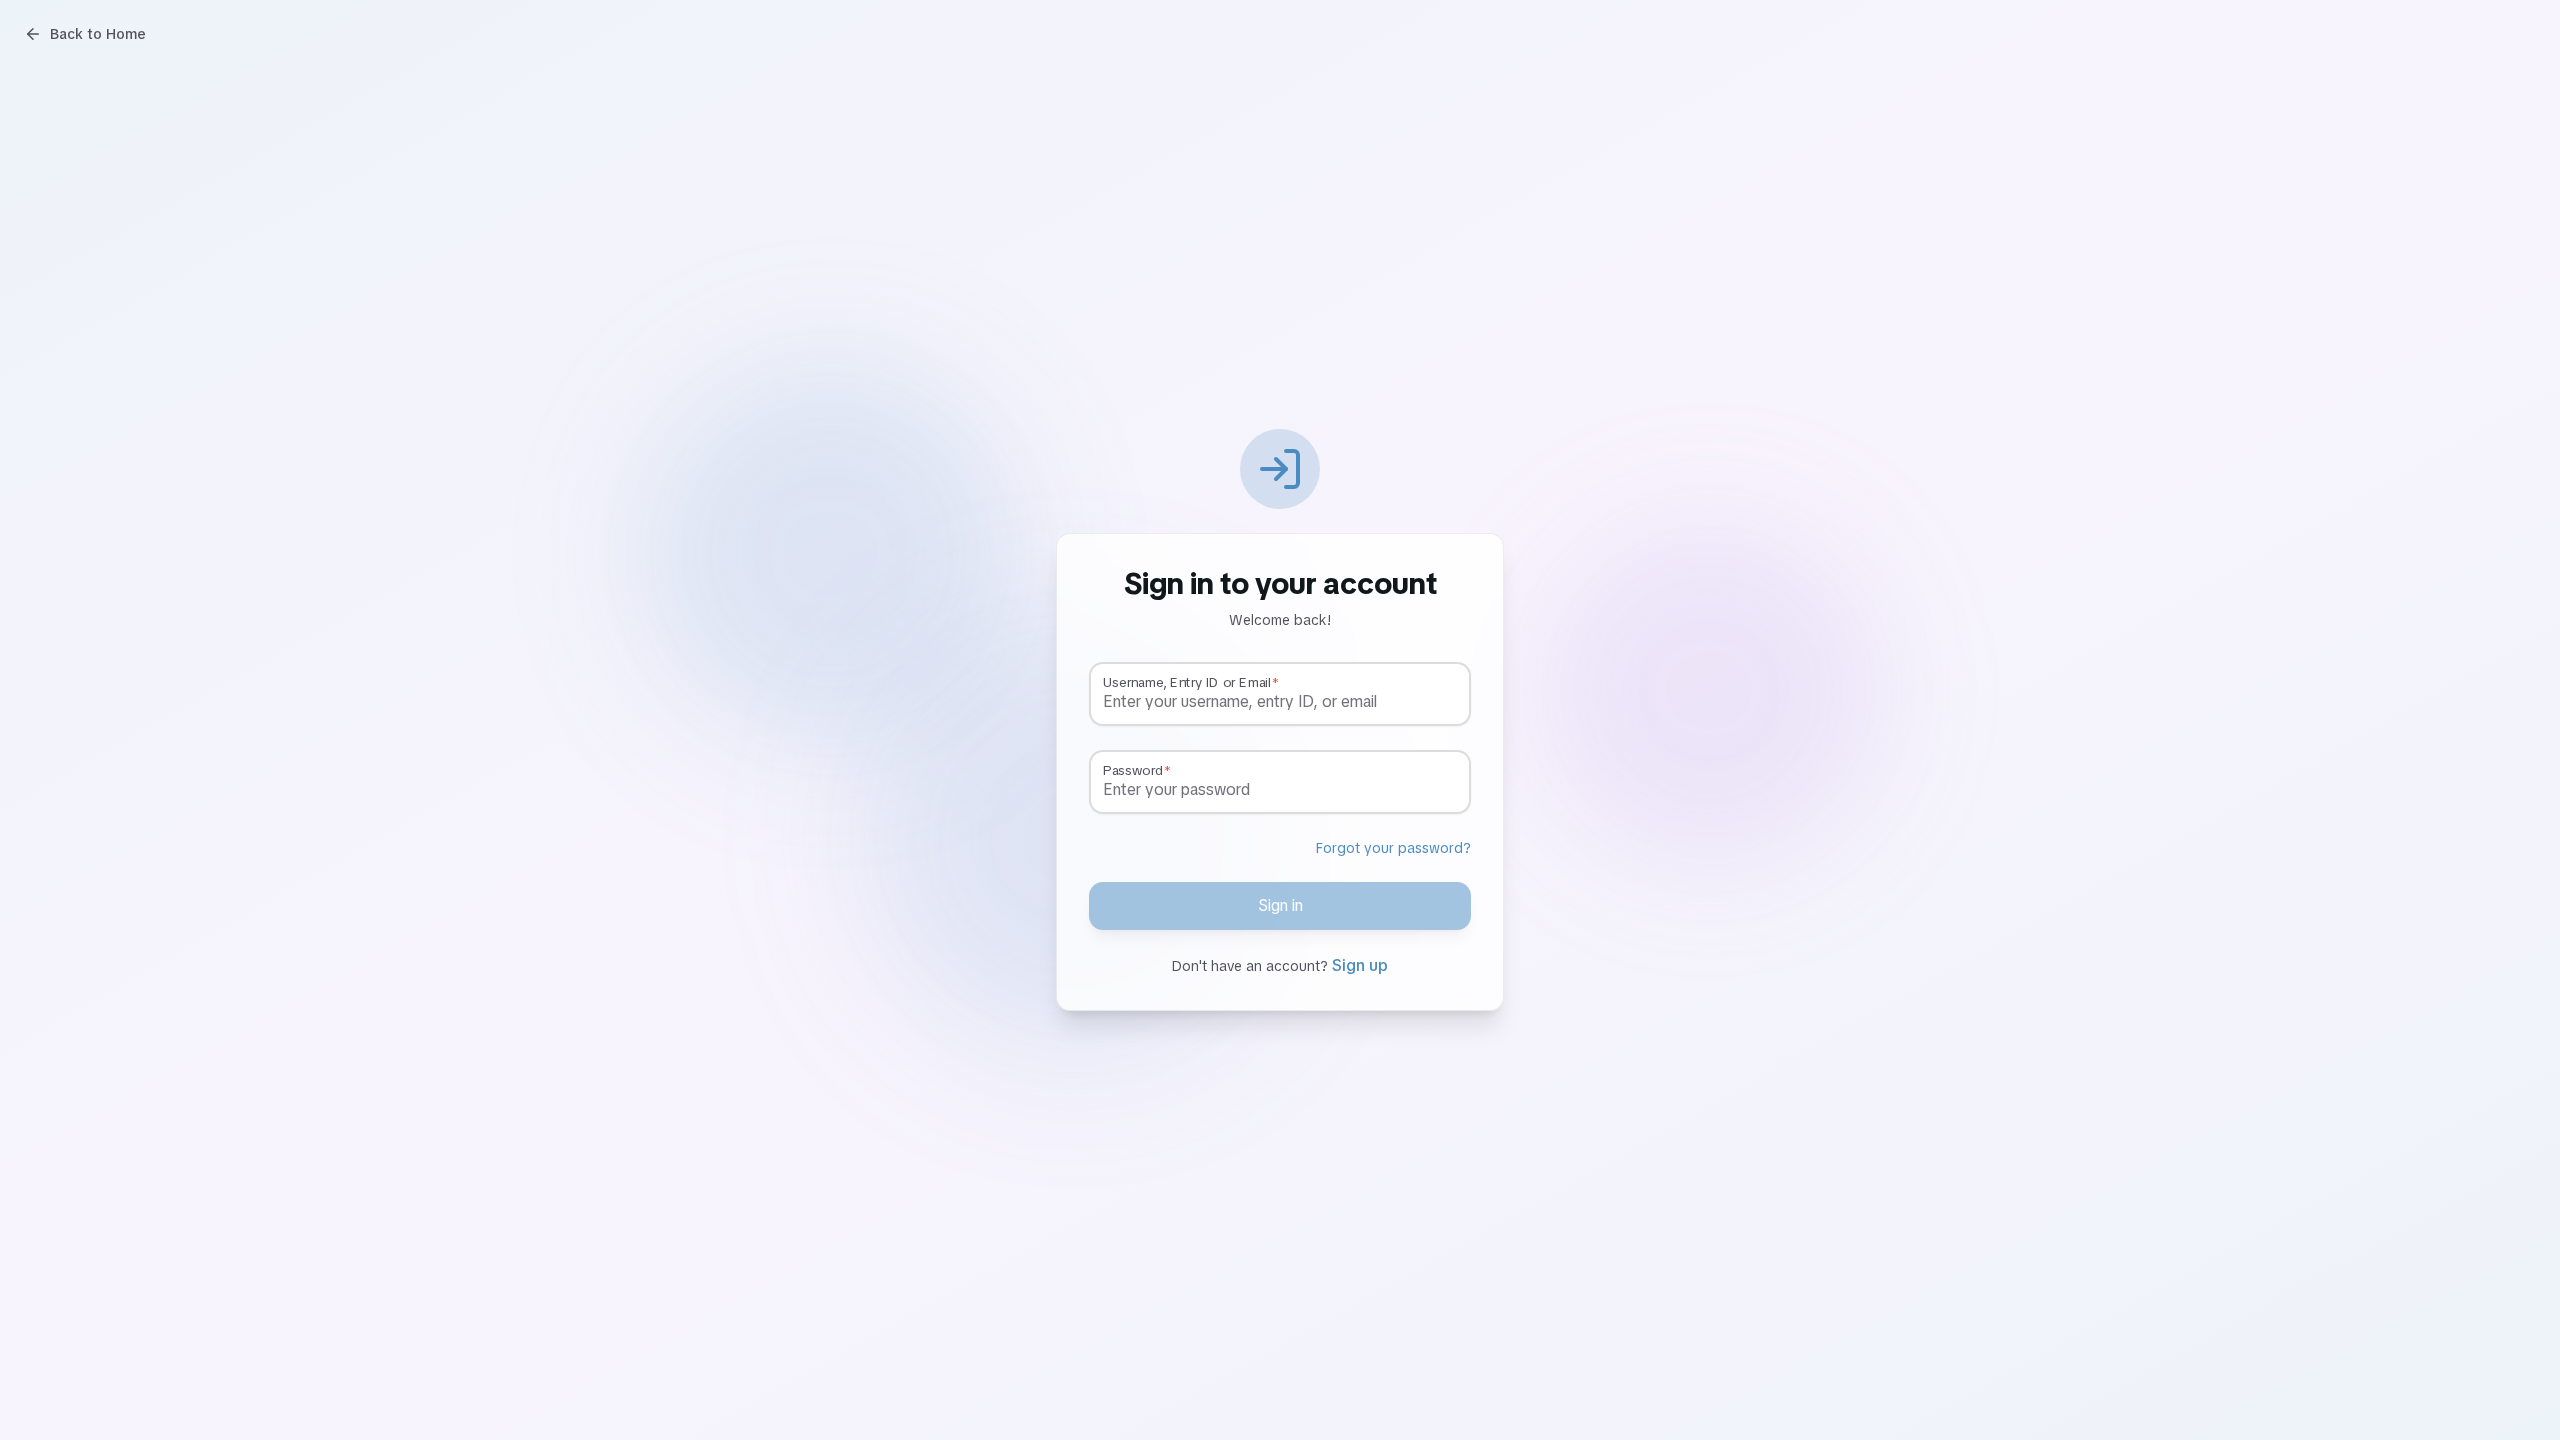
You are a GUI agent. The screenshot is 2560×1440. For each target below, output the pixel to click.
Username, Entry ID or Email (1186, 683)
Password (1133, 771)
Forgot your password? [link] (1393, 848)
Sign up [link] (1360, 965)
